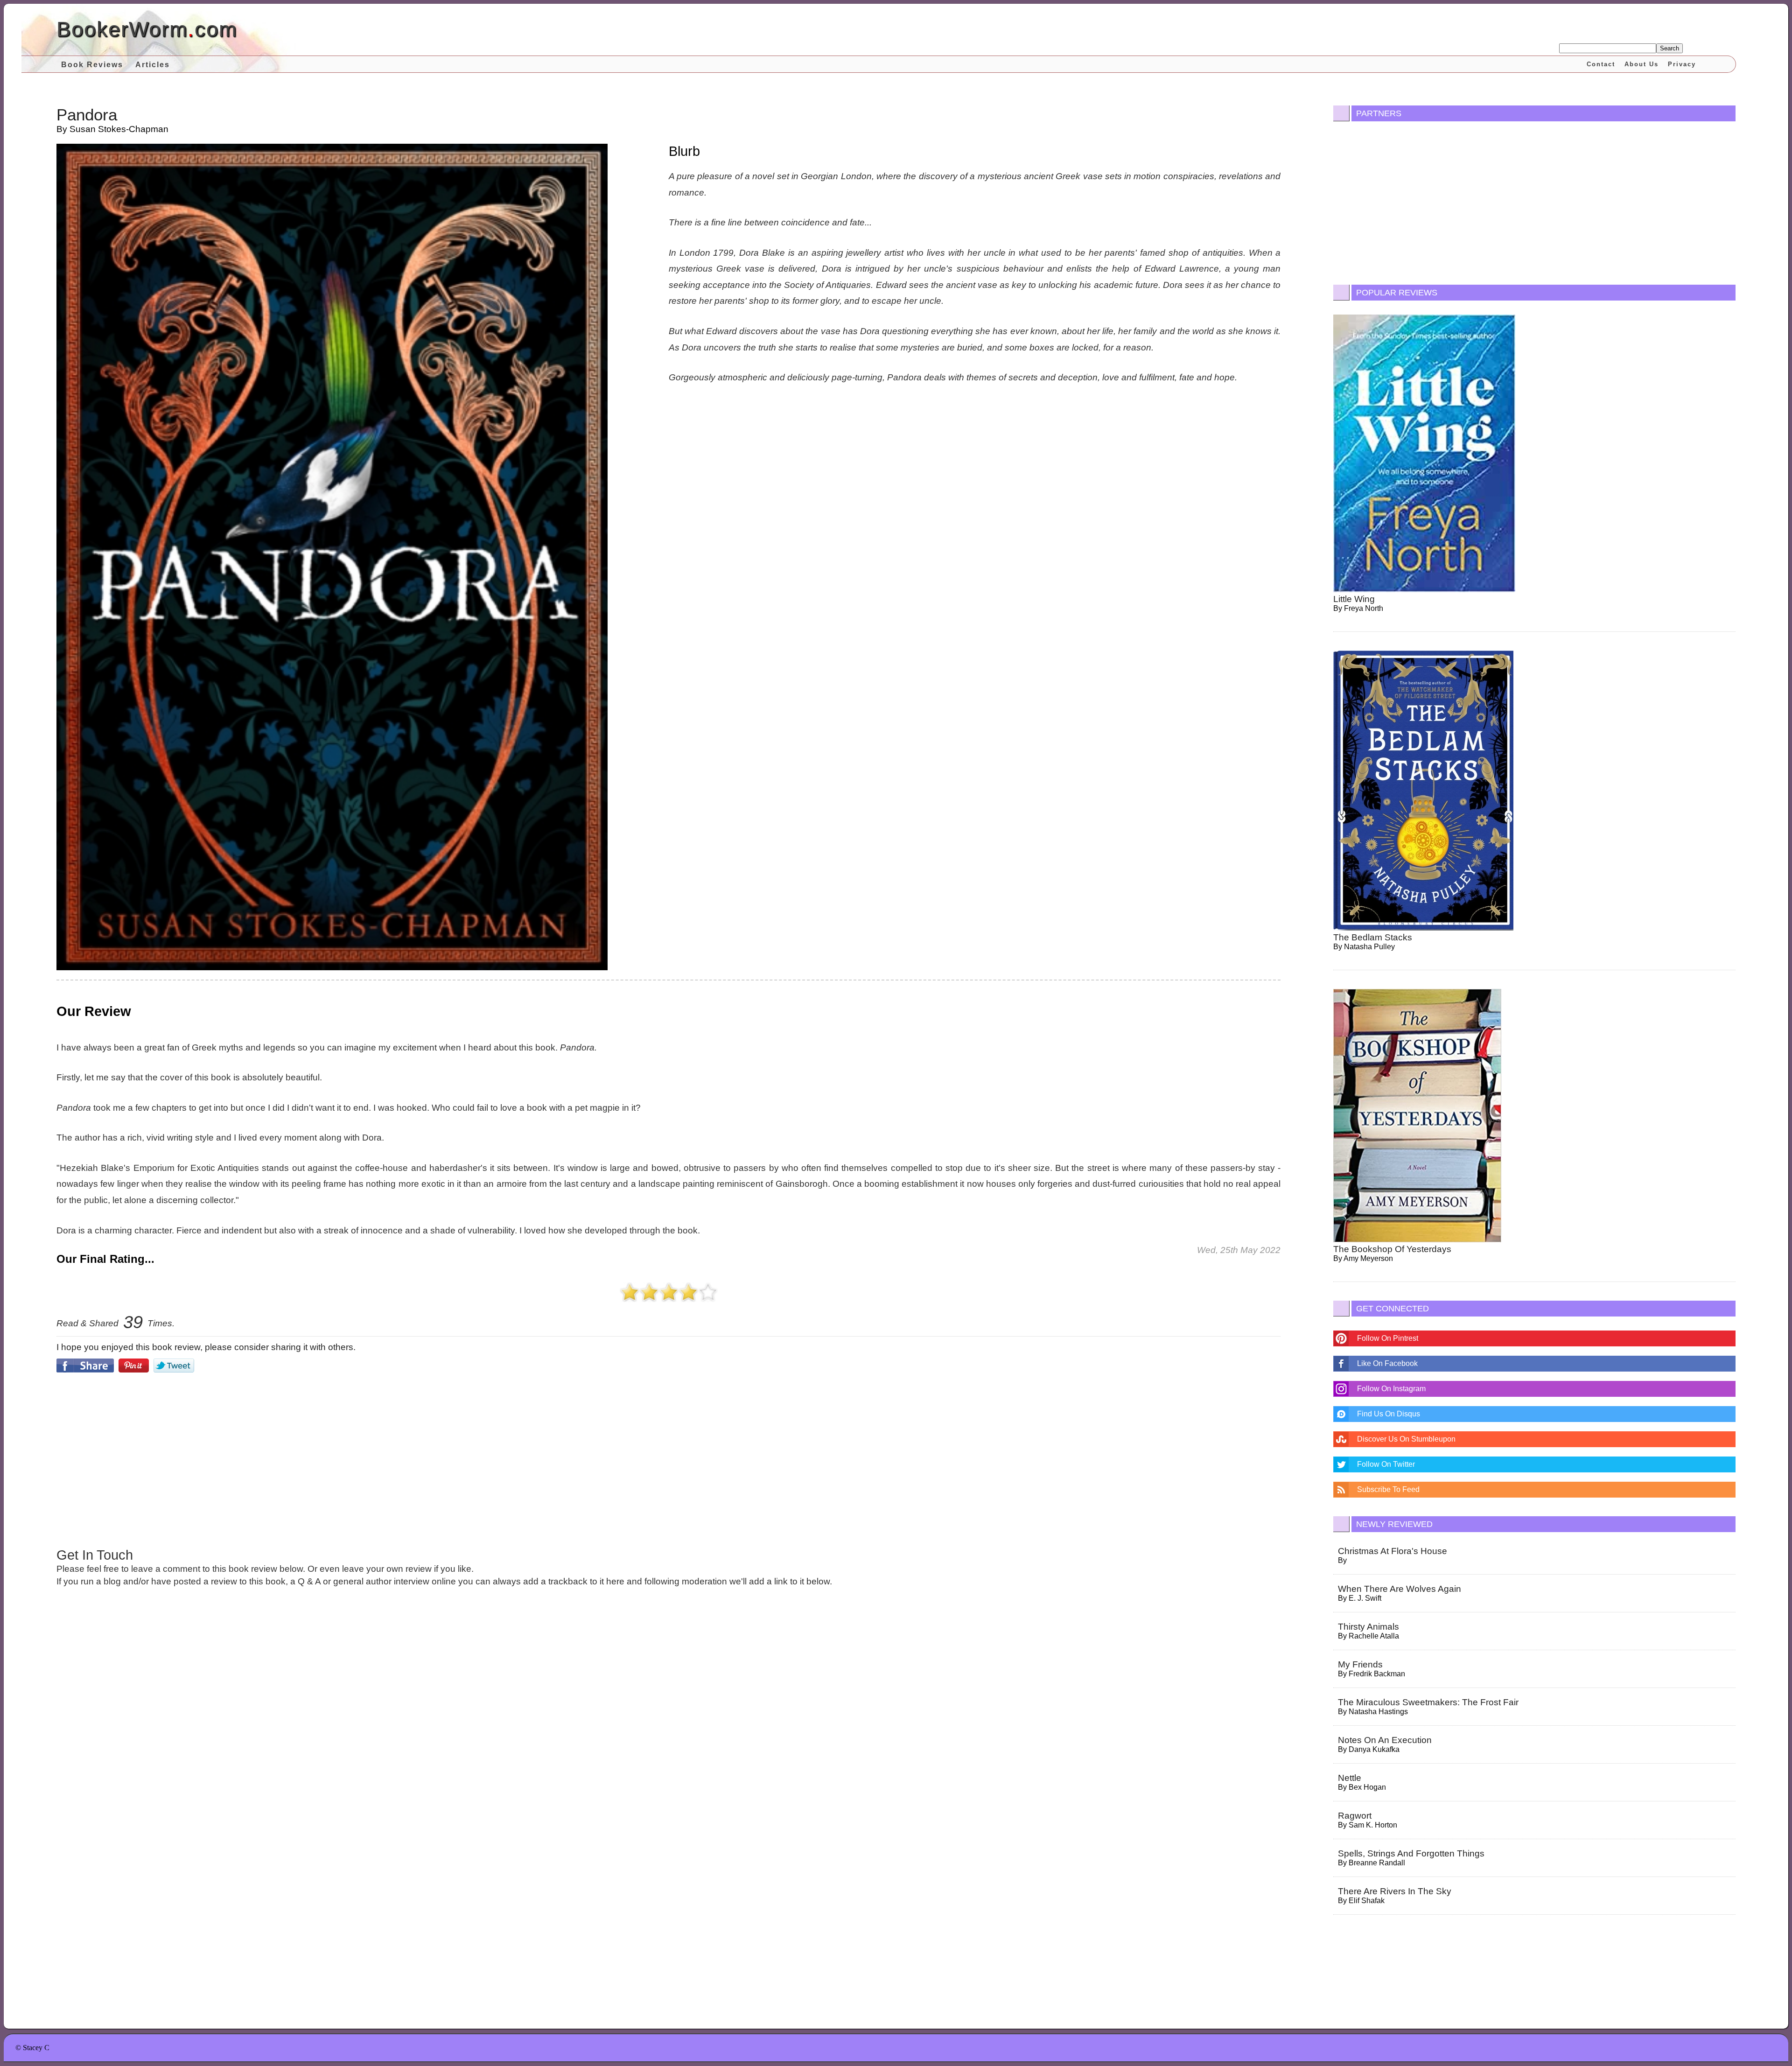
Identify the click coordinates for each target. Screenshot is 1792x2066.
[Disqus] (668, 1723)
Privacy (1682, 64)
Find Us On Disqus (1389, 1414)
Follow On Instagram (1391, 1389)
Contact (1601, 64)
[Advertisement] (669, 1459)
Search (1669, 48)
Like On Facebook (1387, 1363)
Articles (153, 65)
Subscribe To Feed (1388, 1489)
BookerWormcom (147, 29)
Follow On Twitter (1386, 1464)
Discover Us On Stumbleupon (1406, 1439)
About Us (1641, 64)
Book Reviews (92, 65)
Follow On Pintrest (1388, 1338)
